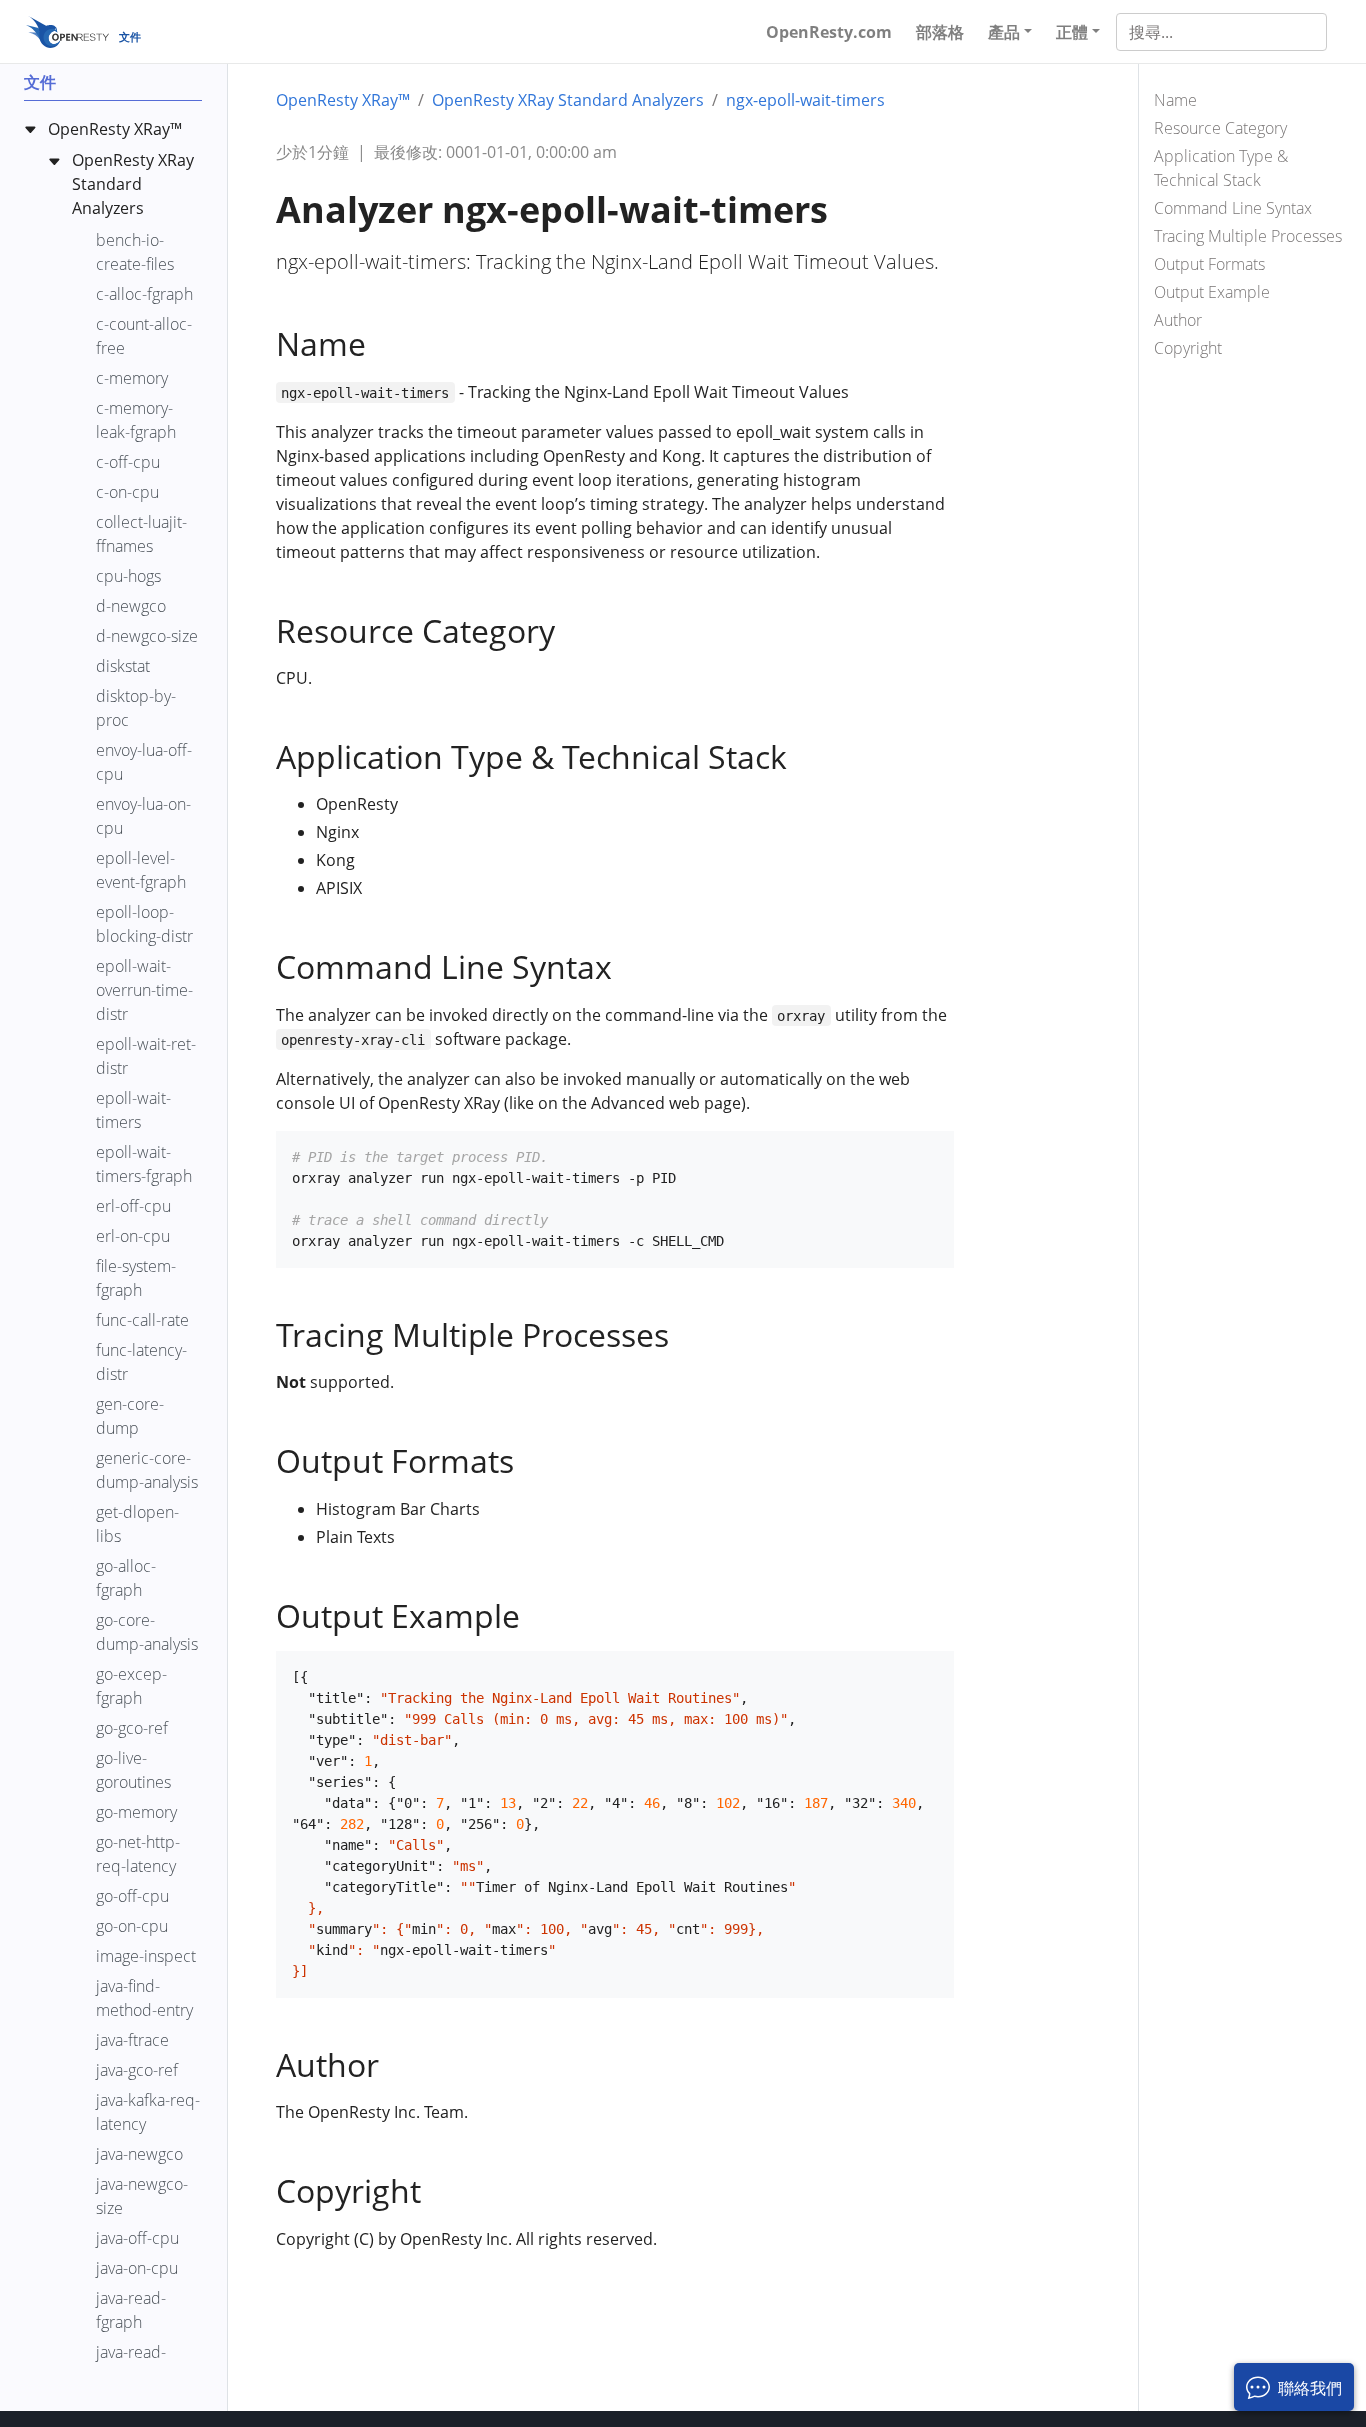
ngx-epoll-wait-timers (805, 100)
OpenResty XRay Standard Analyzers (568, 100)
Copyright (1188, 348)
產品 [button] (1004, 32)
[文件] (67, 31)
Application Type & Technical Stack (1221, 168)
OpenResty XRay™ (343, 100)
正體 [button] (1072, 32)
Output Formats (1209, 264)
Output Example (1212, 292)
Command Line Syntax (1233, 208)
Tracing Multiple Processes (1248, 236)
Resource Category (1220, 128)
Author (1178, 320)
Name (1175, 100)
